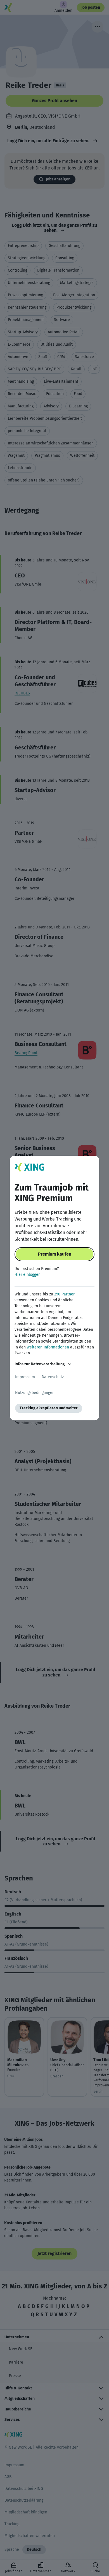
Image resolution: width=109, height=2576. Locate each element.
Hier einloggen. (28, 1275)
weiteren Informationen (48, 1347)
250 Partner (64, 1294)
